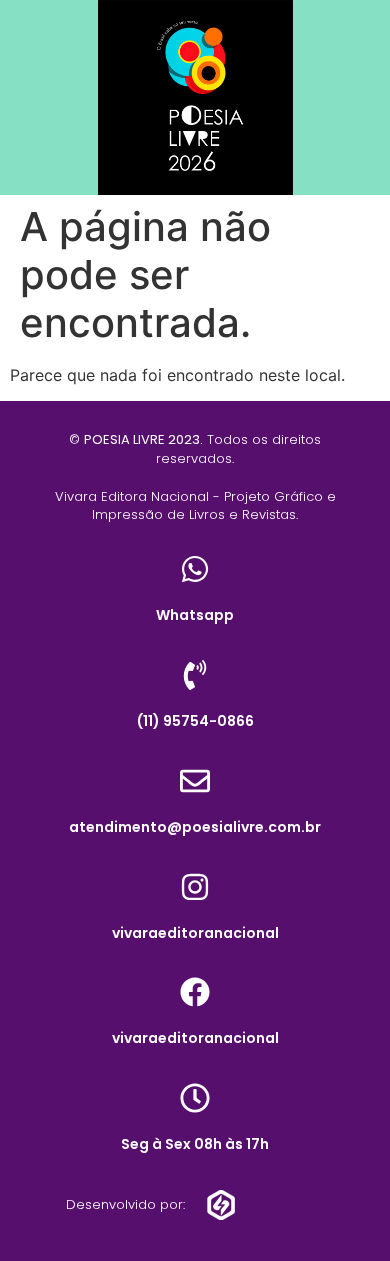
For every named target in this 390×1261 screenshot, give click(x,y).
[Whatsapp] (195, 569)
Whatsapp (195, 615)
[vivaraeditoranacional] (195, 887)
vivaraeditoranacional (195, 933)
